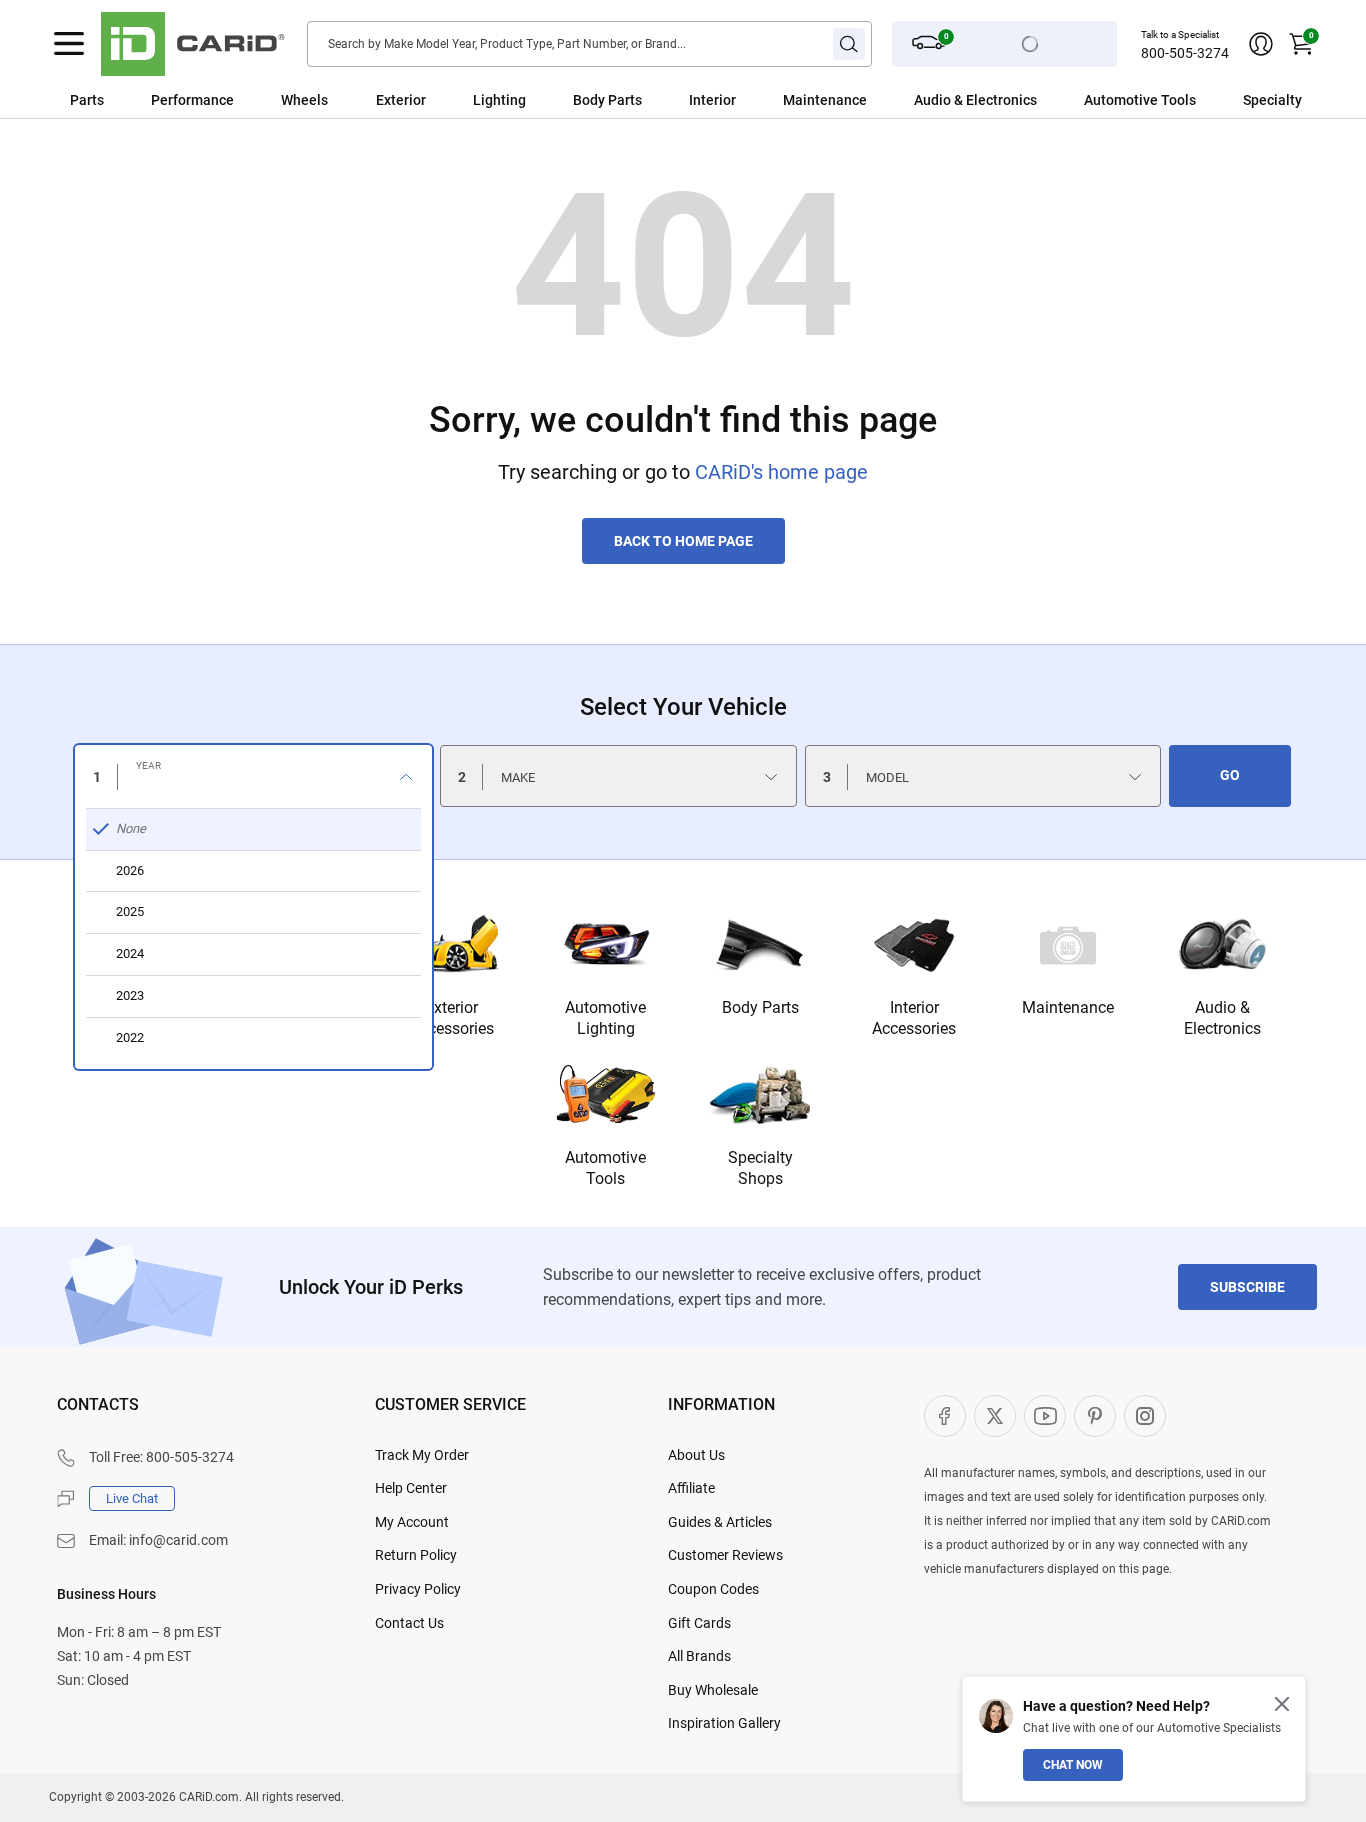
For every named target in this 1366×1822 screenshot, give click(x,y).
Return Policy (416, 1555)
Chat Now (1073, 1765)
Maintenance (825, 100)
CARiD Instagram (1145, 1416)
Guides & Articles (720, 1522)
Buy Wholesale (713, 1690)
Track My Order (422, 1455)
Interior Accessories (914, 1018)
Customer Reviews (725, 1555)
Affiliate (691, 1488)
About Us (696, 1455)
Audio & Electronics (1222, 1018)
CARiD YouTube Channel (1045, 1416)
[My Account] (1261, 44)
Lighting (499, 100)
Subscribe (1247, 1287)
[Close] (1282, 1704)
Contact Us (409, 1623)
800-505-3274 (1185, 53)
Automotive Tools (605, 1168)
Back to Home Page (683, 541)
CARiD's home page (781, 472)
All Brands (699, 1656)
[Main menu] (69, 44)
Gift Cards (699, 1623)
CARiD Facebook (945, 1416)
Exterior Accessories (452, 1018)
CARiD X (995, 1416)
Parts (87, 100)
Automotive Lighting (605, 1018)
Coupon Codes (713, 1589)
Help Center (411, 1488)
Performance (192, 100)
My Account (412, 1522)
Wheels (304, 100)
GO (1230, 775)
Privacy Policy (418, 1589)
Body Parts (607, 100)
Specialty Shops (760, 1168)
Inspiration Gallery (724, 1723)
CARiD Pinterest (1095, 1416)
